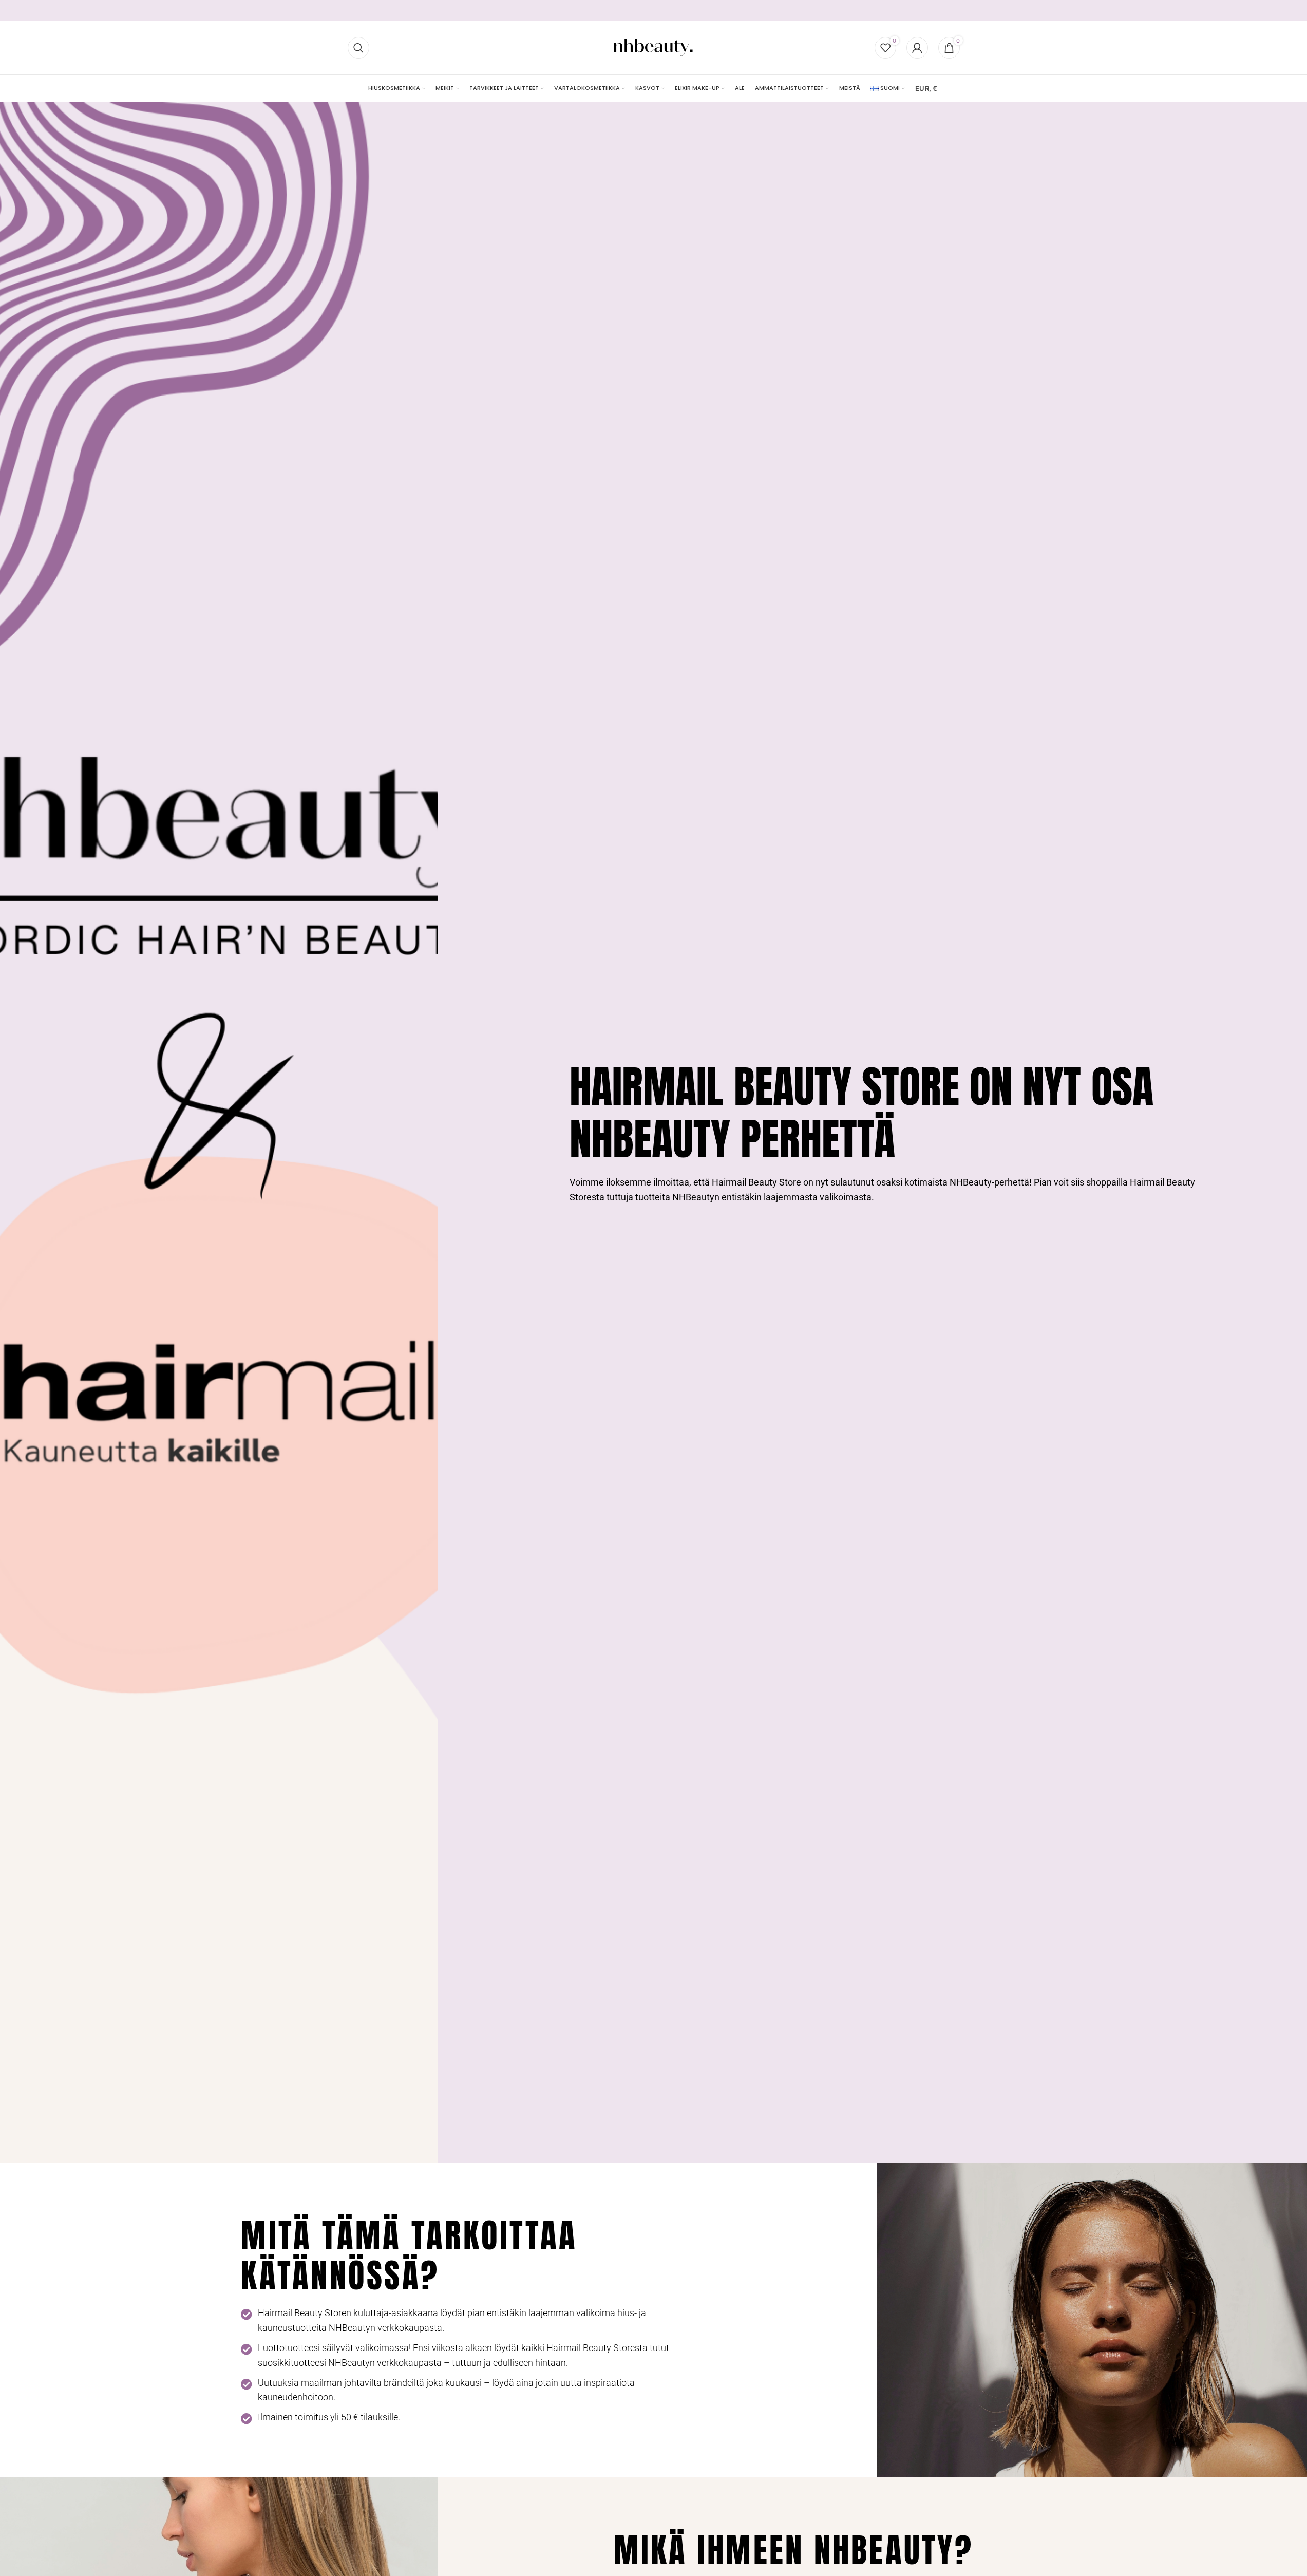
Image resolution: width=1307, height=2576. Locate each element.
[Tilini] (917, 48)
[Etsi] (358, 48)
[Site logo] (653, 47)
